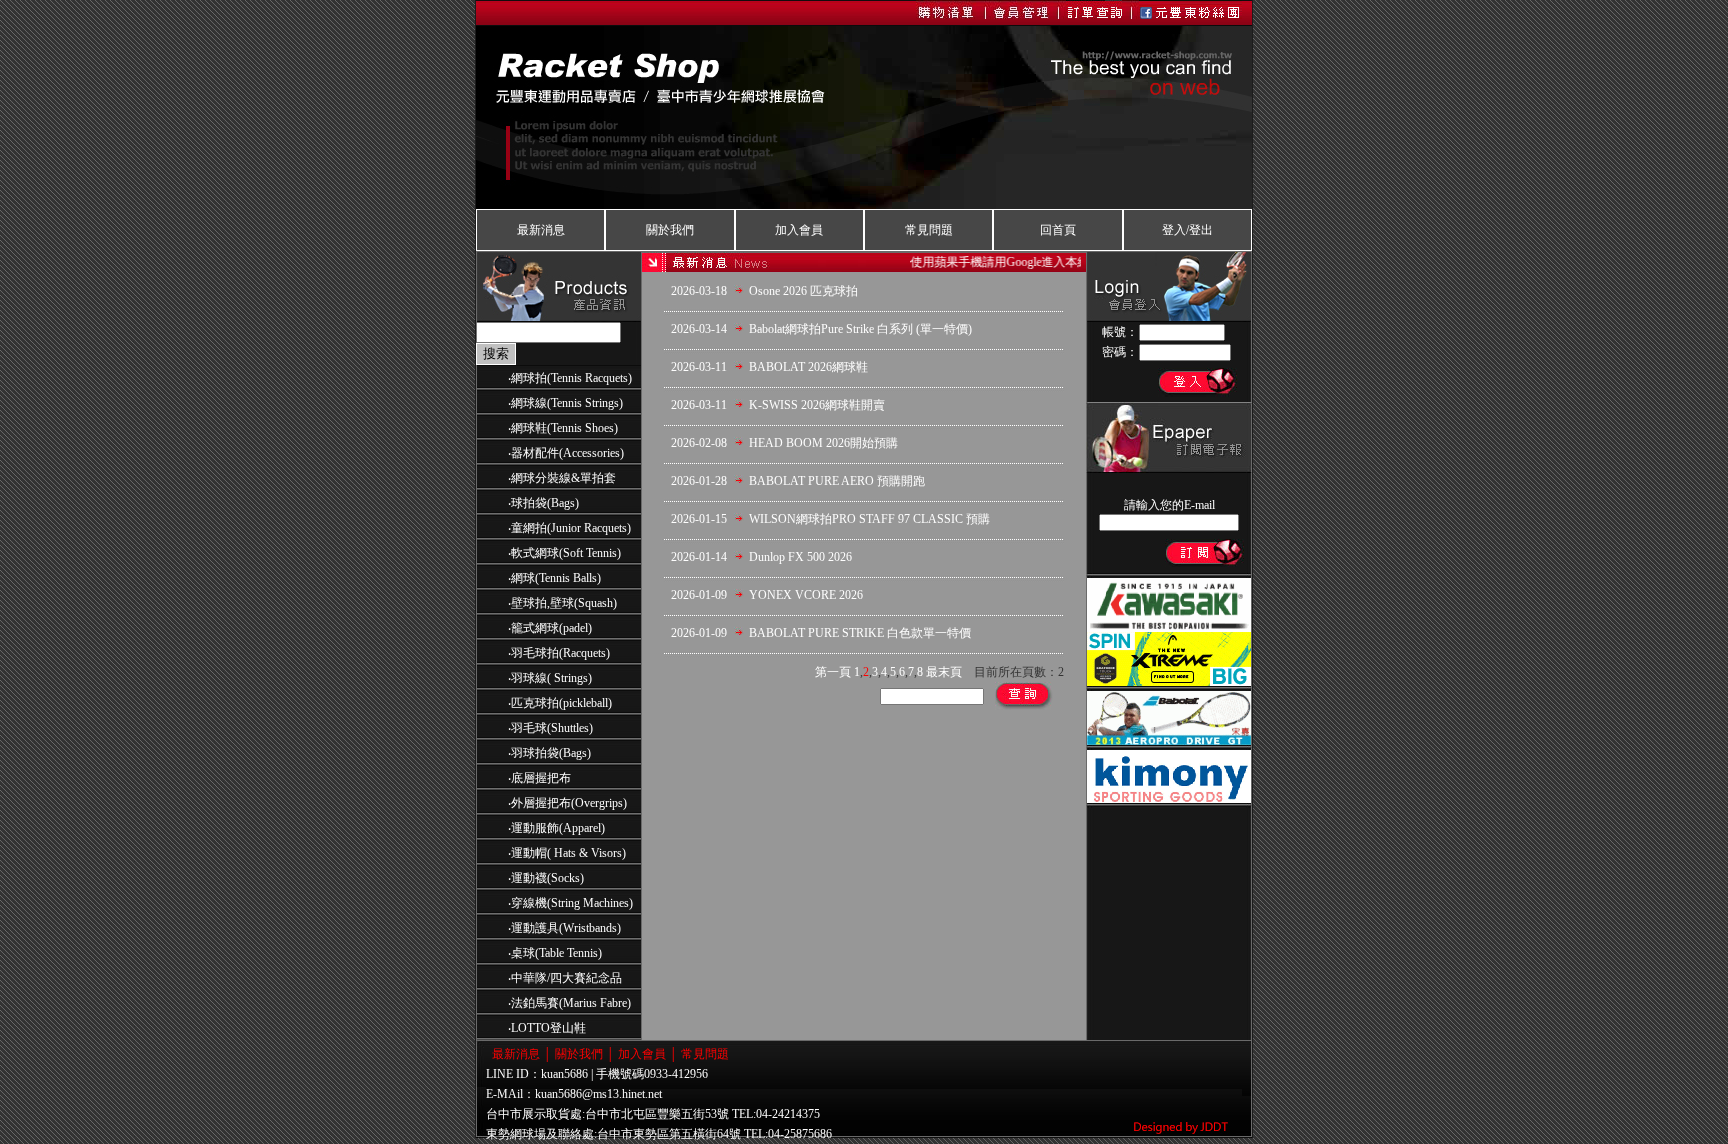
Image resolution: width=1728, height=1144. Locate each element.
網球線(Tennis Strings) (567, 403)
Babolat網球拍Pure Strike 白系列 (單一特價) (860, 329)
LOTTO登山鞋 (548, 1028)
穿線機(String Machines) (572, 903)
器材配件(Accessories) (567, 453)
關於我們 (670, 230)
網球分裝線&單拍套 (563, 478)
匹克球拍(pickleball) (561, 703)
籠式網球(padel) (551, 628)
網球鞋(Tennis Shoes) (564, 428)
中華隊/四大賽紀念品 (566, 978)
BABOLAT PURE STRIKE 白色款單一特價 (860, 633)
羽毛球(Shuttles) (552, 728)
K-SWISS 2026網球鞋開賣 (817, 405)
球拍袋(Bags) (545, 503)
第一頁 (833, 672)
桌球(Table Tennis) (556, 953)
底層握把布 (541, 778)
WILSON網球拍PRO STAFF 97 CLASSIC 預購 (869, 519)
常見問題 (929, 230)
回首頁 (1058, 230)
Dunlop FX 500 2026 (800, 557)
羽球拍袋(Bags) (551, 753)
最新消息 (541, 230)
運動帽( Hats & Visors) (568, 853)
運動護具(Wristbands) (566, 928)
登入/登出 (1187, 230)
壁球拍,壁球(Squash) (564, 603)
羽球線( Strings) (551, 678)
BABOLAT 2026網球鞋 (808, 367)
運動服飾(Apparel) (558, 828)
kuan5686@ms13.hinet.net (598, 1094)
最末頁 (944, 672)
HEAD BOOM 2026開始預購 (823, 443)
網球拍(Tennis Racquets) (571, 378)
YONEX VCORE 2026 (806, 595)
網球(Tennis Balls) (556, 578)
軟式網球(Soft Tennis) (566, 553)
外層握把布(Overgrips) (569, 803)
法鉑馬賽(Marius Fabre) (571, 1003)
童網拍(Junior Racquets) (571, 528)
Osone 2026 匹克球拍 (803, 291)
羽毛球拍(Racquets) (560, 653)
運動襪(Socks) (547, 878)
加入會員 (799, 230)
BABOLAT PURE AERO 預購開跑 (837, 481)
